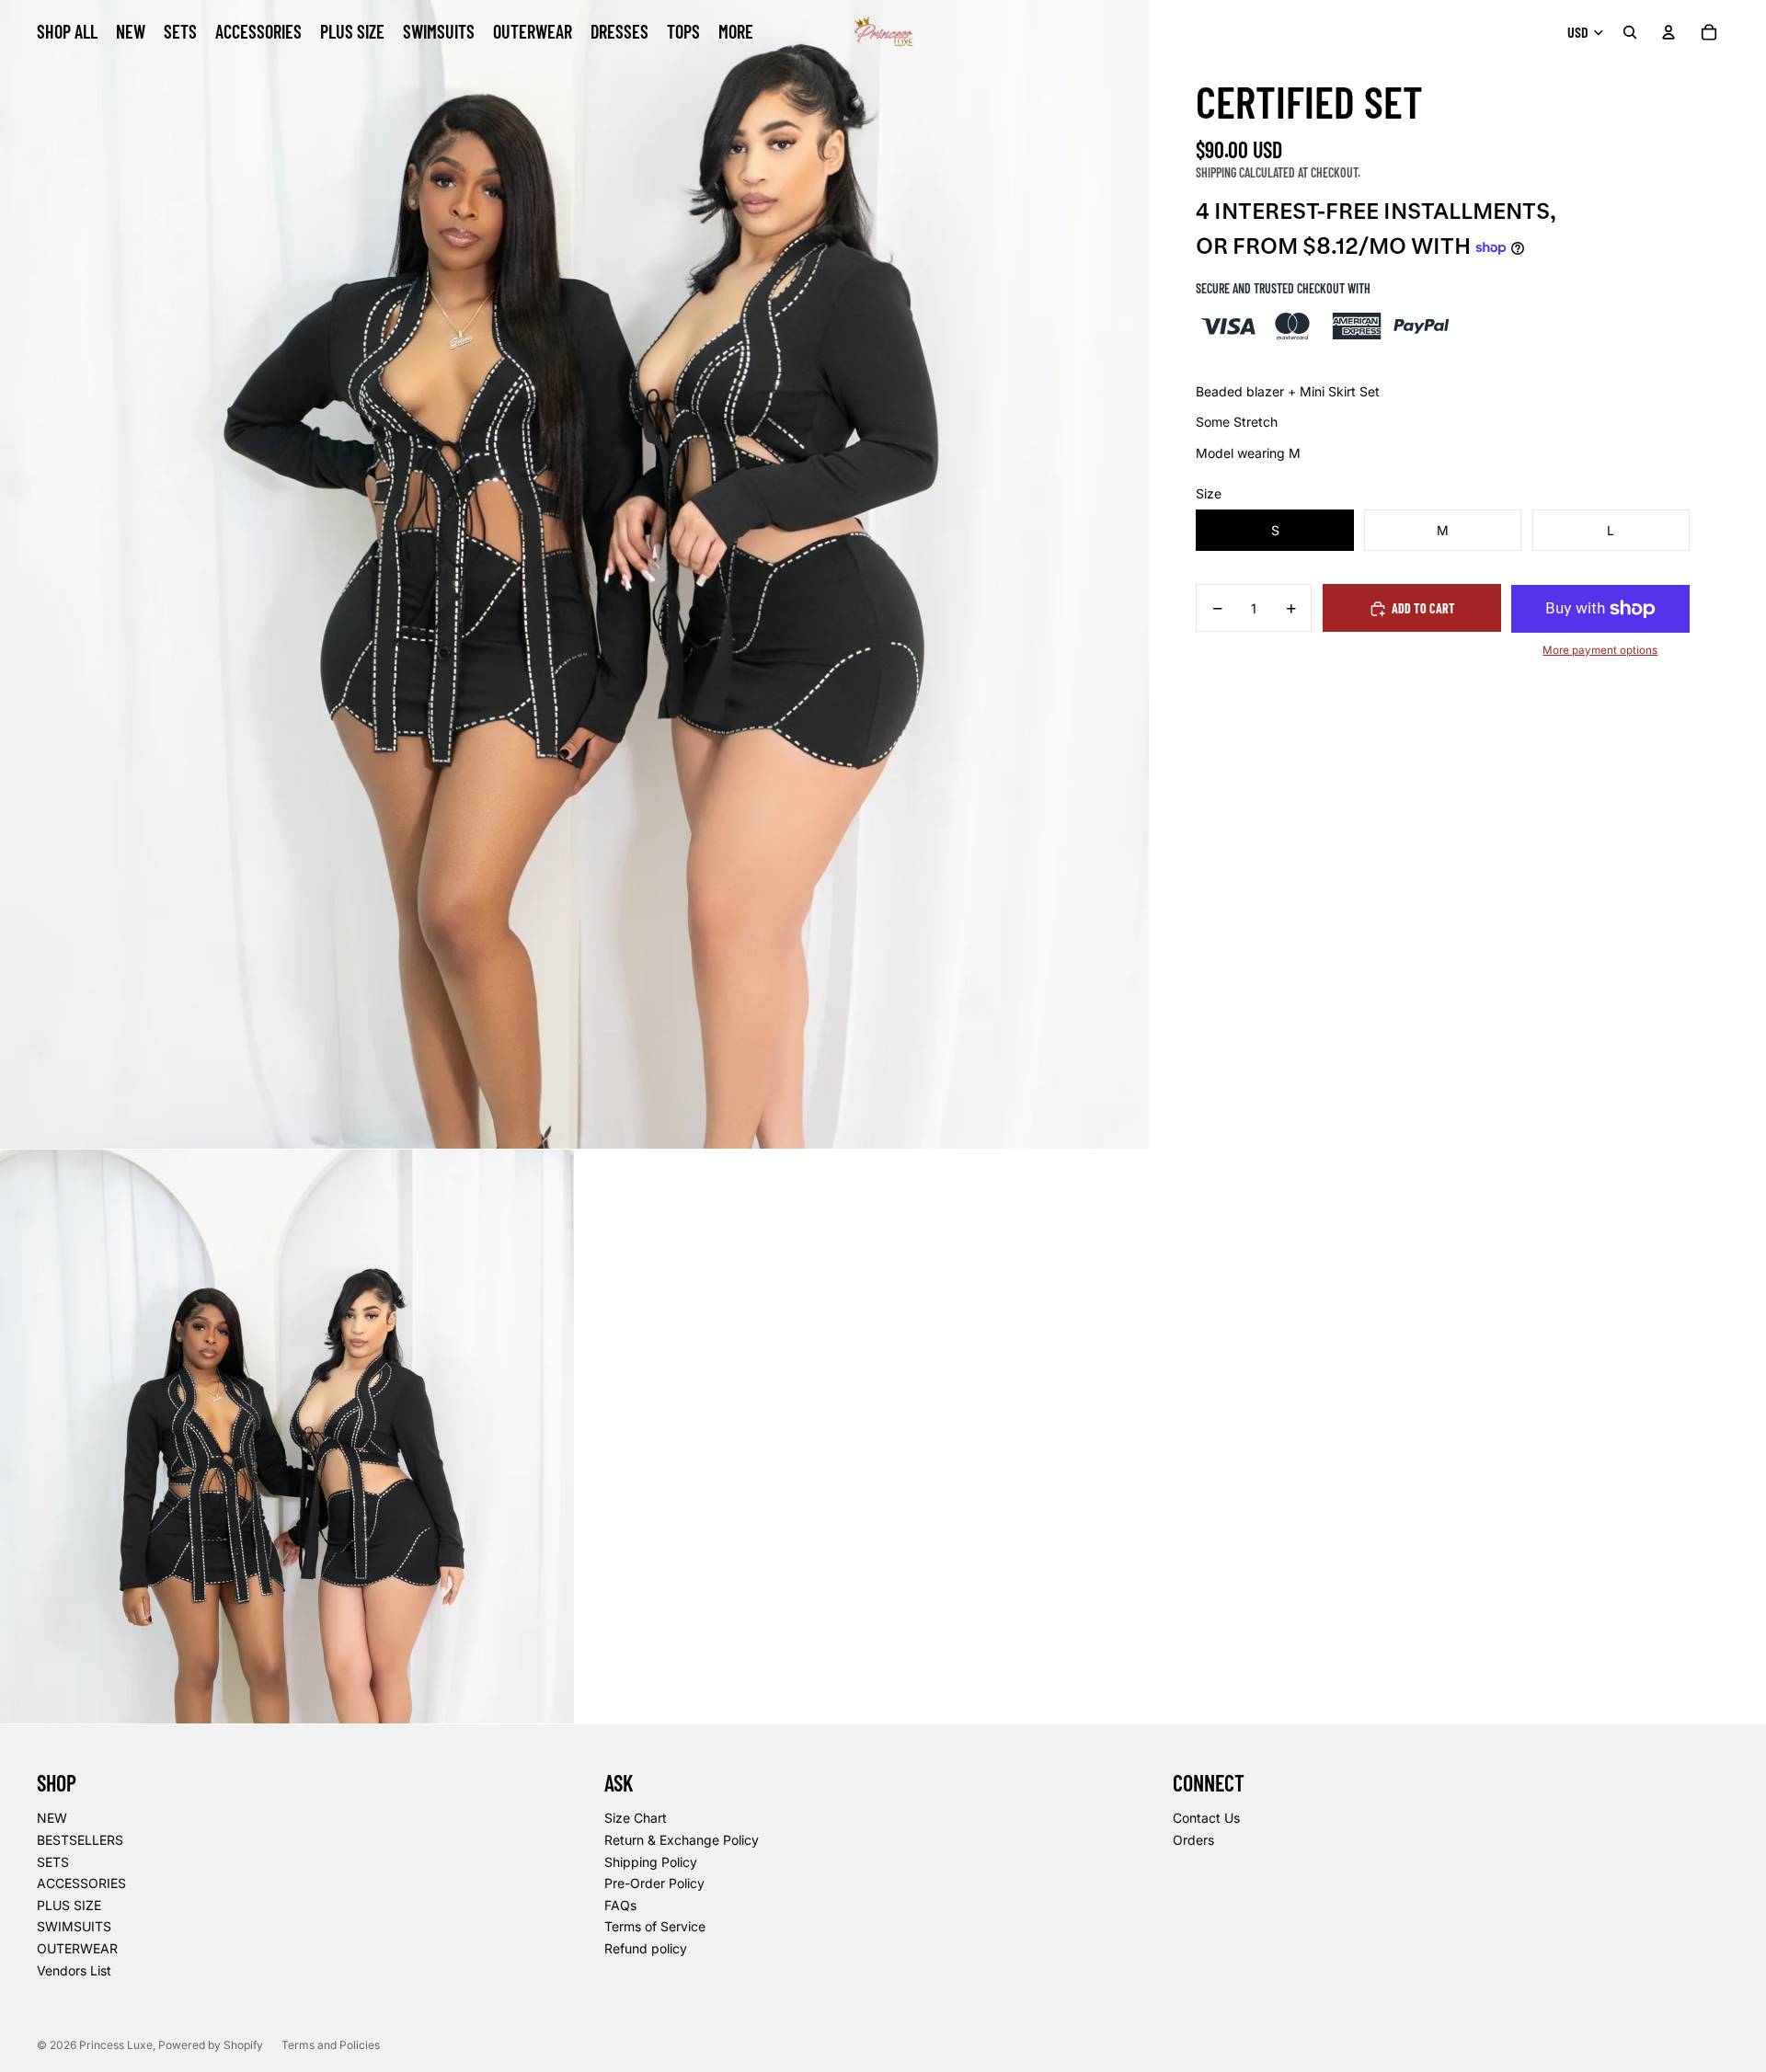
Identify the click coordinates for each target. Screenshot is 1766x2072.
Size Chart (636, 1818)
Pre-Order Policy (654, 1883)
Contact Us (1206, 1818)
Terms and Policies (331, 2045)
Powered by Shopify (211, 2045)
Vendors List (74, 1970)
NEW (52, 1818)
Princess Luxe (116, 2045)
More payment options (1600, 650)
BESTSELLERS (80, 1840)
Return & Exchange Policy (682, 1840)
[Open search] (1630, 32)
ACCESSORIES (81, 1883)
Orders (1193, 1840)
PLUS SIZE (69, 1905)
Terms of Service (655, 1926)
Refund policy (646, 1948)
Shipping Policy (651, 1862)
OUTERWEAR (77, 1948)
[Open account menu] (1669, 32)
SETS (53, 1862)
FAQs (620, 1905)
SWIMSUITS (74, 1926)
